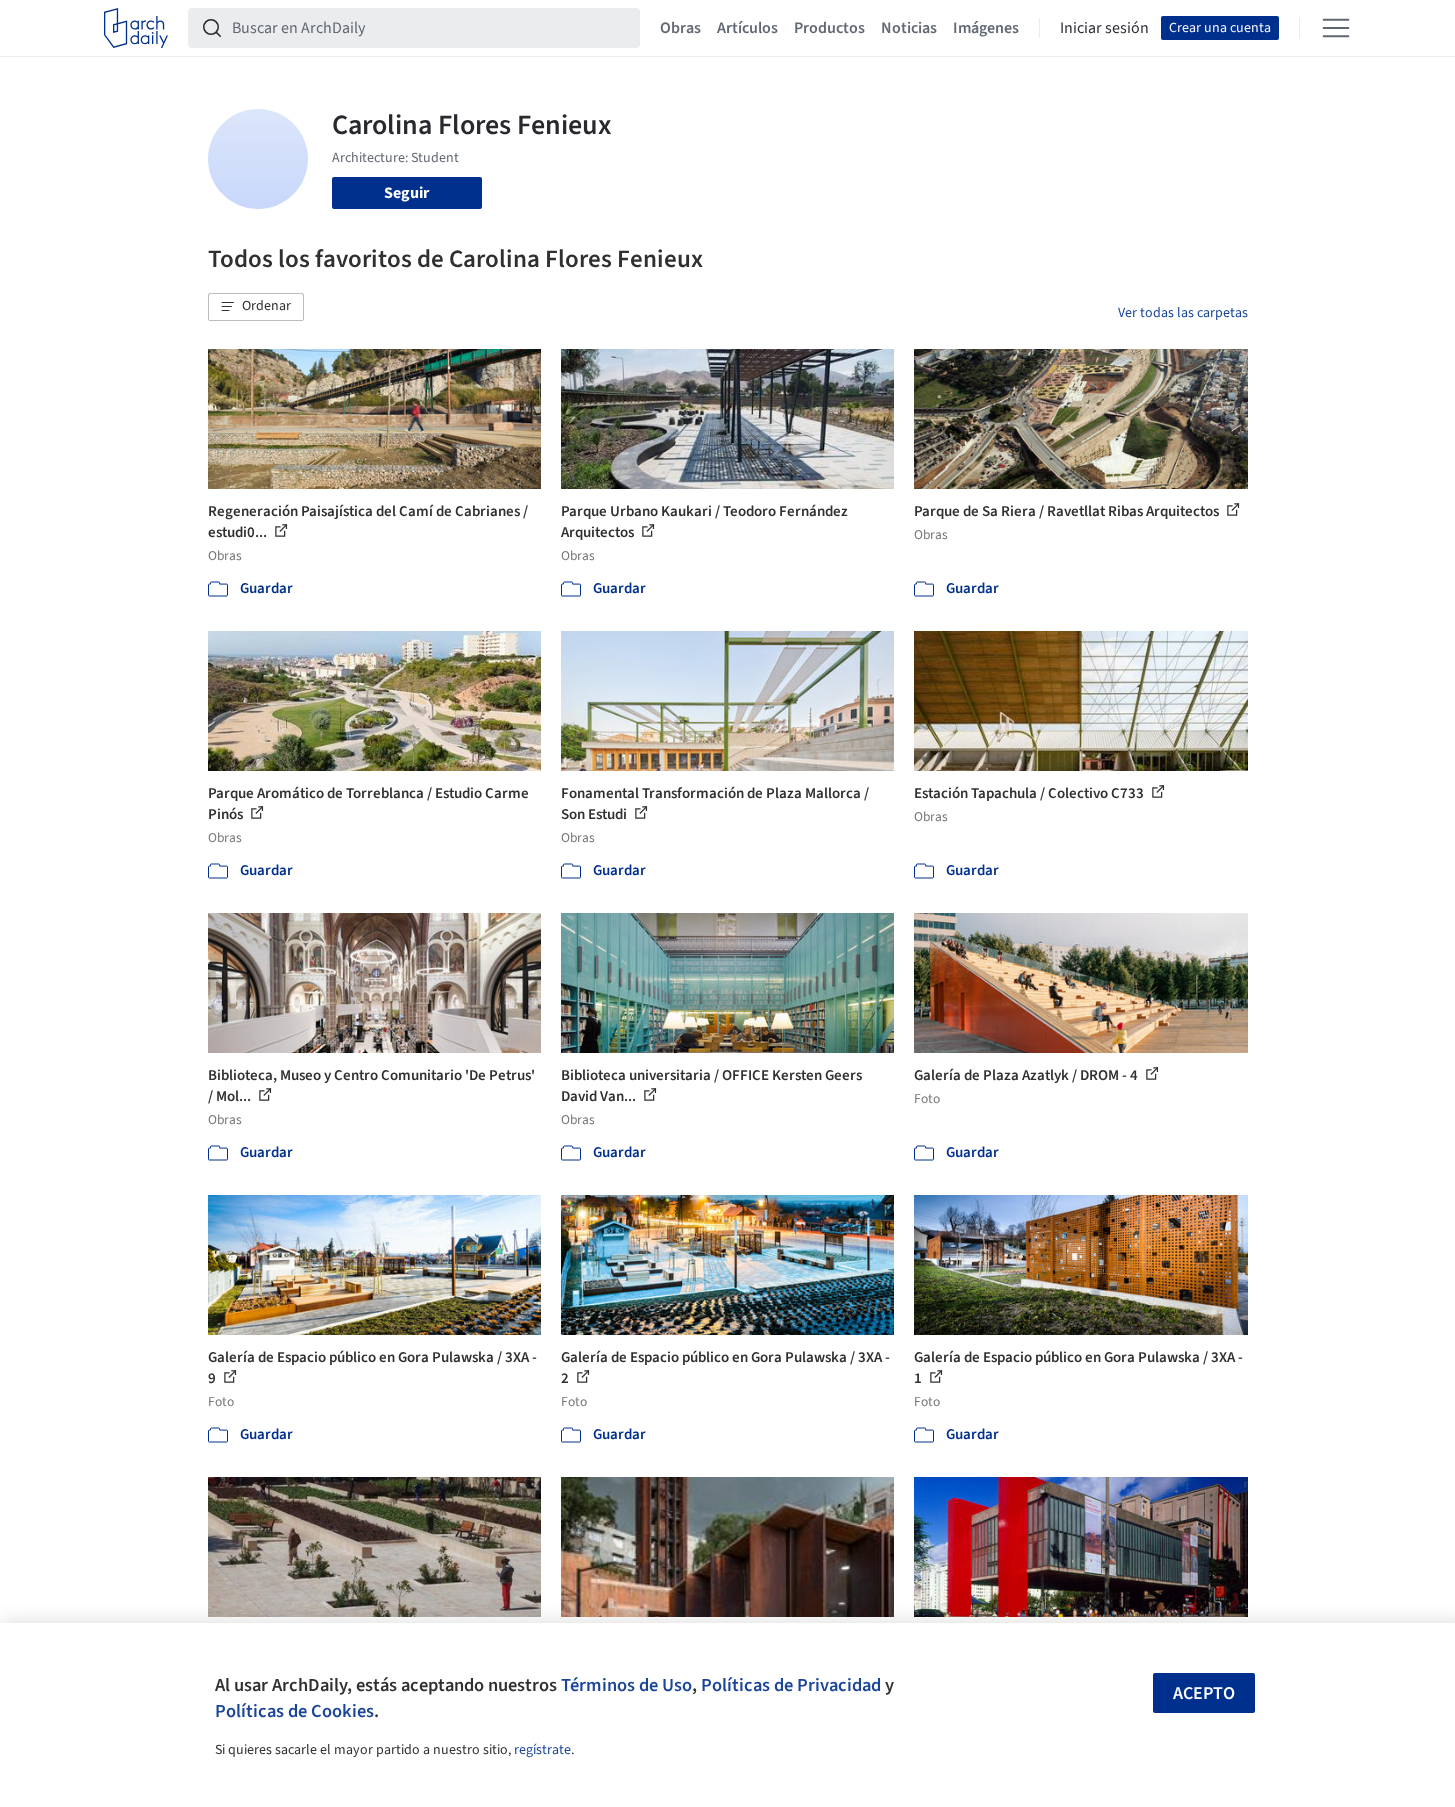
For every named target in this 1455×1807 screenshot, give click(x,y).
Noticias (909, 28)
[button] (256, 307)
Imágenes (986, 28)
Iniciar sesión (1104, 28)
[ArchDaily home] (136, 28)
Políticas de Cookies (294, 1711)
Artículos (747, 28)
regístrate (542, 1750)
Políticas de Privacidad (791, 1685)
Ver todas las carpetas (1183, 313)
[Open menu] (1336, 28)
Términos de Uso (626, 1685)
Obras (680, 28)
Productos (829, 28)
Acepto (1204, 1693)
